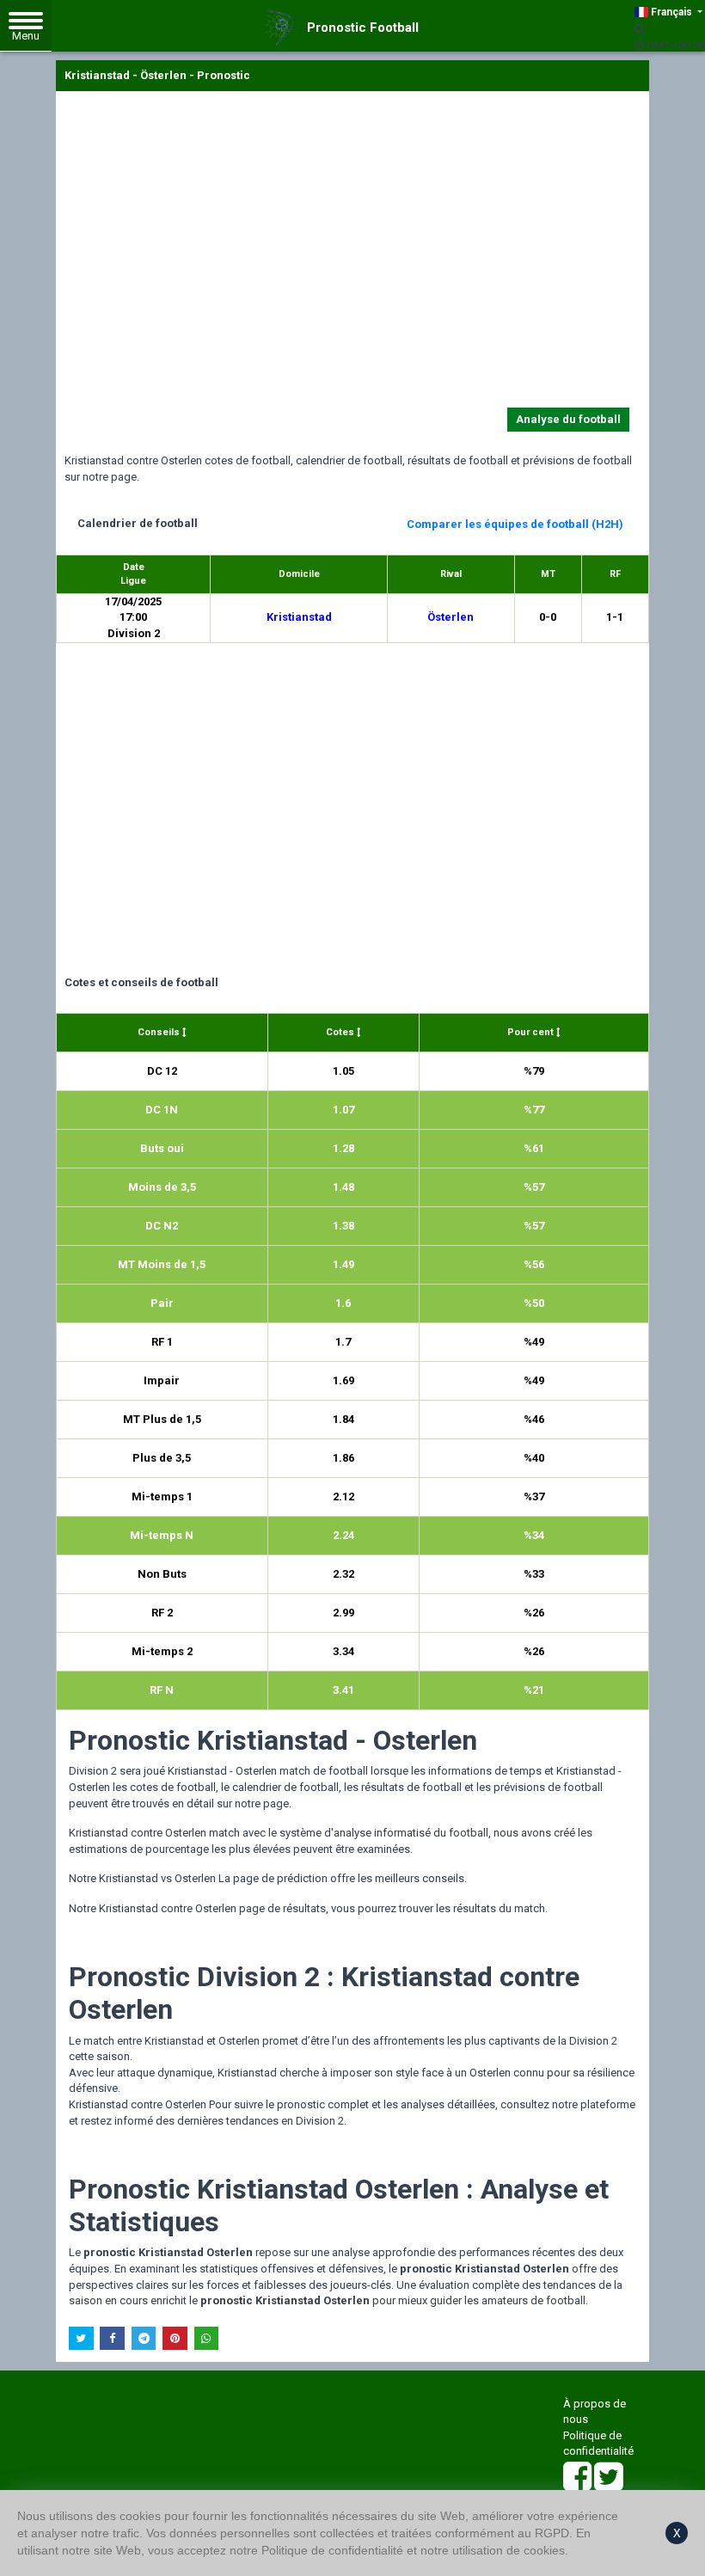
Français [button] (671, 12)
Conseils (160, 1032)
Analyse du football (568, 419)
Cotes (341, 1032)
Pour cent (532, 1032)
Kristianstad (299, 617)
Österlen (451, 617)
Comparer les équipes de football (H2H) (515, 524)
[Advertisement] (352, 253)
